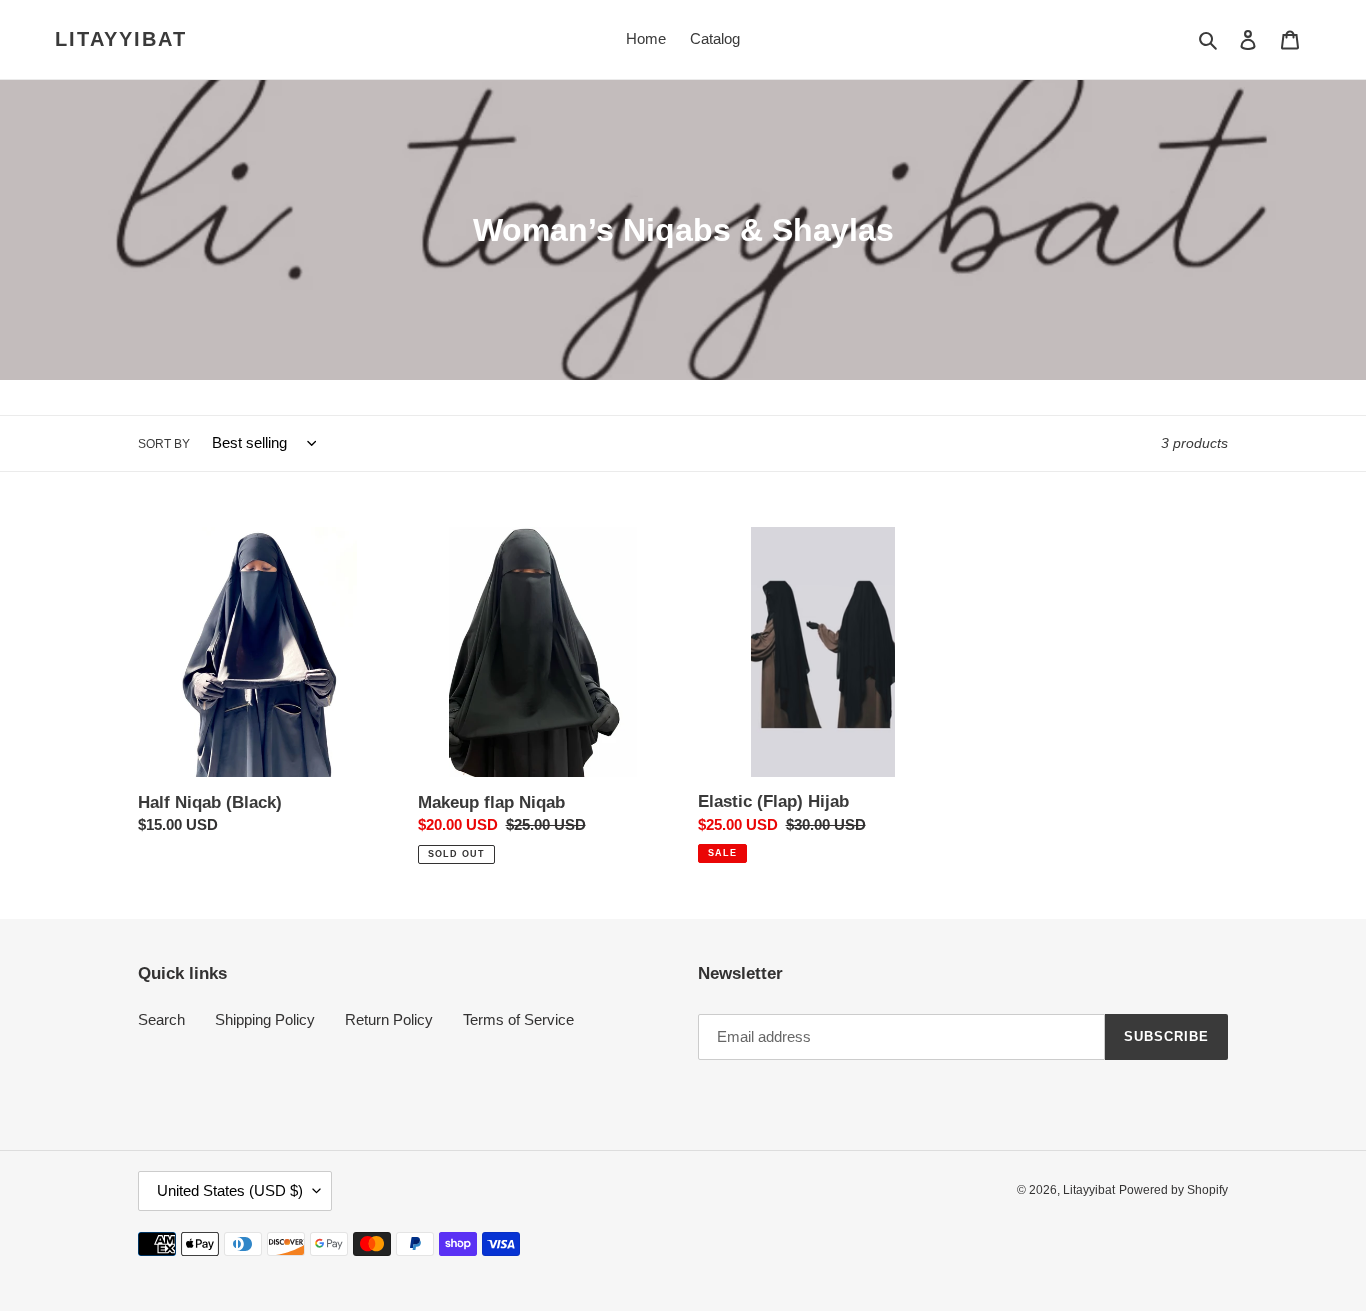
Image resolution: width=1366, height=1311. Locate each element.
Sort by (164, 444)
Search (161, 1019)
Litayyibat (121, 39)
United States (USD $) (230, 1190)
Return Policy (389, 1019)
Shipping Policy (265, 1019)
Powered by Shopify (1173, 1190)
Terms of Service (518, 1019)
